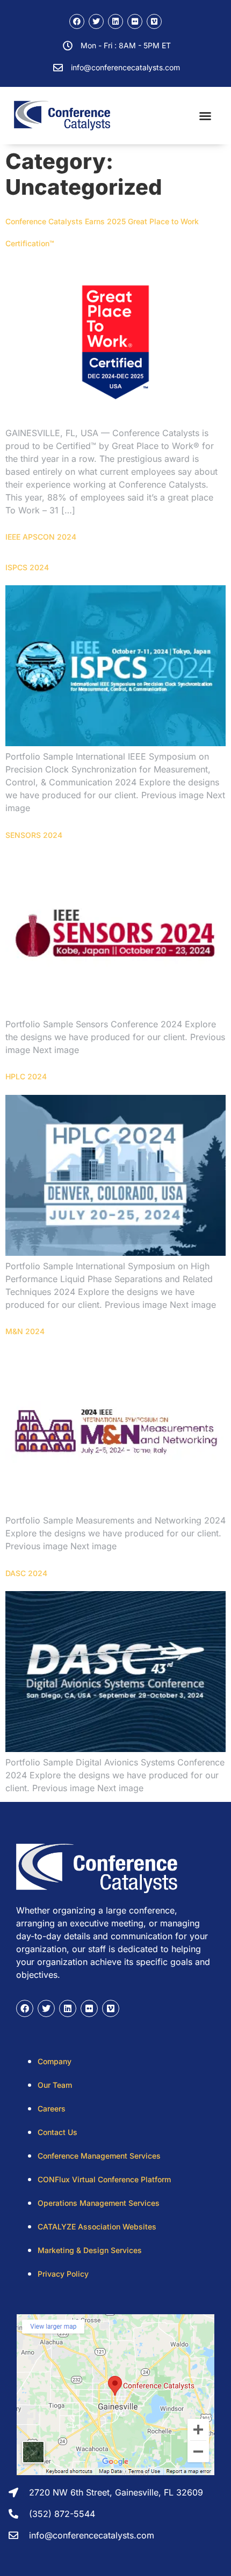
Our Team (55, 2085)
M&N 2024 (25, 1331)
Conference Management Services (99, 2156)
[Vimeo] (154, 21)
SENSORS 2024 (34, 835)
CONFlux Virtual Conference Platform (104, 2179)
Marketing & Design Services (90, 2250)
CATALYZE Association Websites (97, 2227)
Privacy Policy (63, 2274)
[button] (205, 116)
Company (55, 2061)
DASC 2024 (26, 1573)
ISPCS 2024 (27, 567)
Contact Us (57, 2132)
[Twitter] (96, 21)
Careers (52, 2108)
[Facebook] (77, 21)
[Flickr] (135, 21)
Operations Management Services (99, 2203)
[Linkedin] (115, 21)
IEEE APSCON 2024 (41, 537)
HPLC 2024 (26, 1076)
